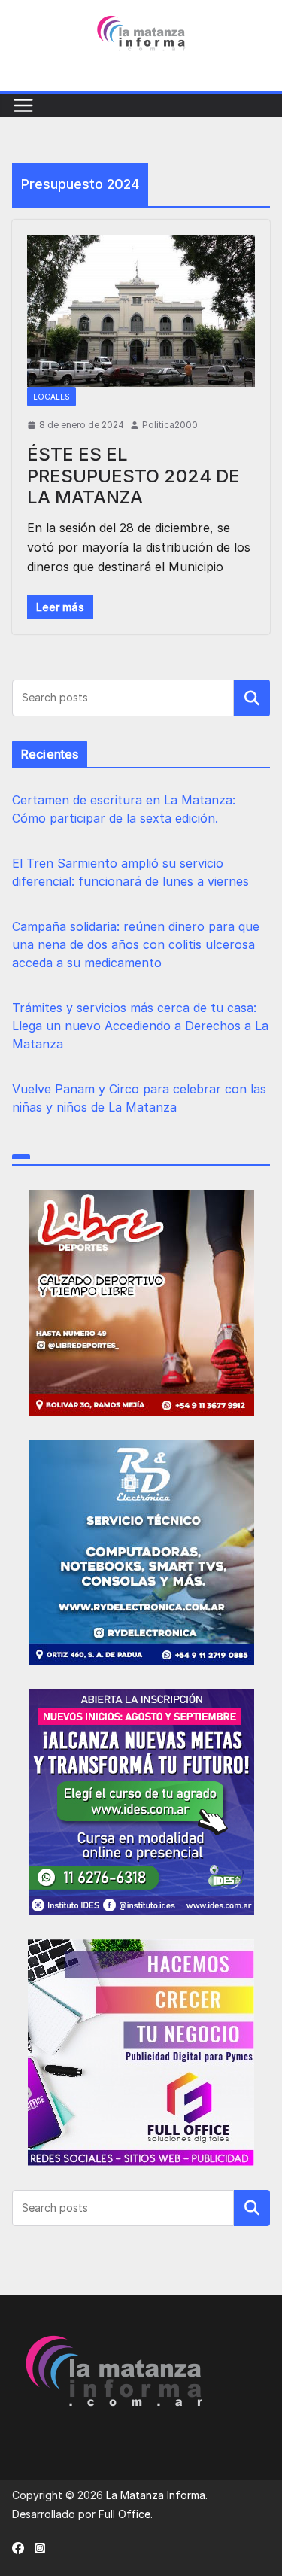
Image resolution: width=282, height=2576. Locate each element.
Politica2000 (170, 425)
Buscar (252, 698)
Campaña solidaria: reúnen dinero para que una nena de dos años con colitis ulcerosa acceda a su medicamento (136, 944)
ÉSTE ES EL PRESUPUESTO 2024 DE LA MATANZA (133, 476)
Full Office (124, 2514)
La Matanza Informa (156, 2495)
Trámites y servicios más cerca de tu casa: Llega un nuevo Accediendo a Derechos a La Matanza (140, 1026)
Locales (52, 397)
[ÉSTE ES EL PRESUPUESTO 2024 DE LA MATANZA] (141, 311)
